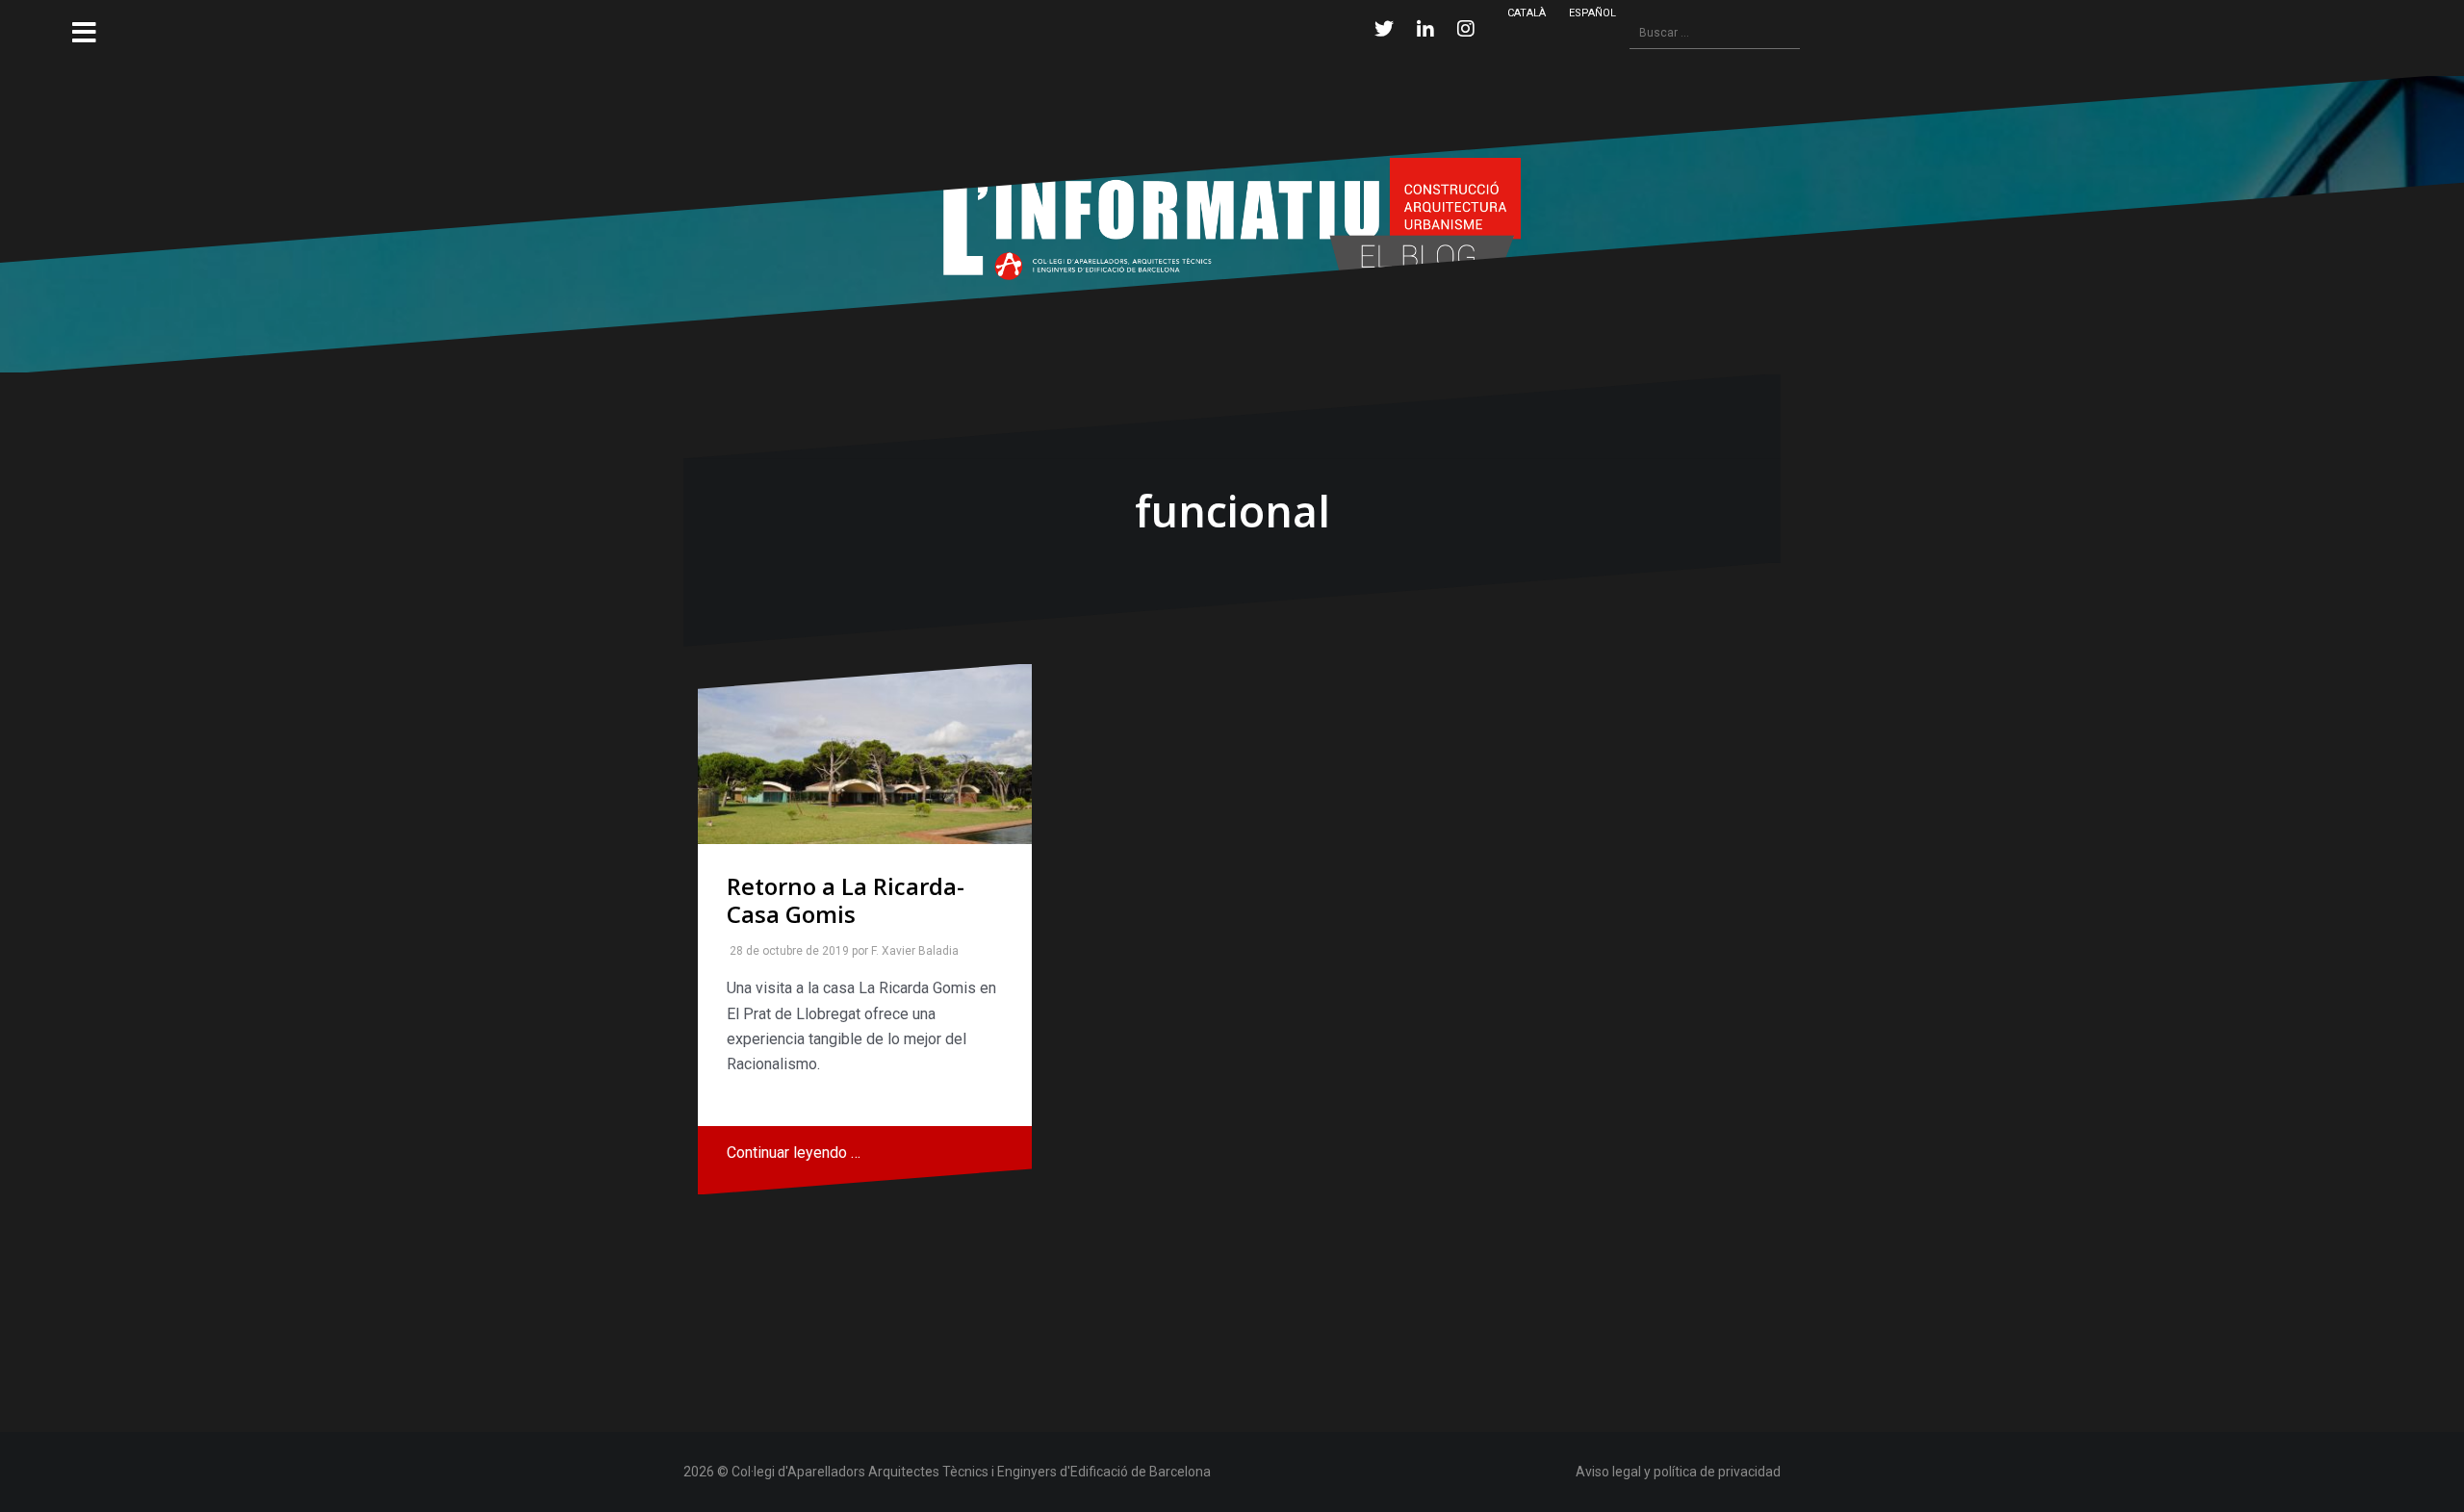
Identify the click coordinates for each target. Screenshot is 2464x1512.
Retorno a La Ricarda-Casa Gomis (846, 900)
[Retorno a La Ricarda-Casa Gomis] (865, 754)
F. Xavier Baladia (911, 951)
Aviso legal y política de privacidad (1678, 1472)
